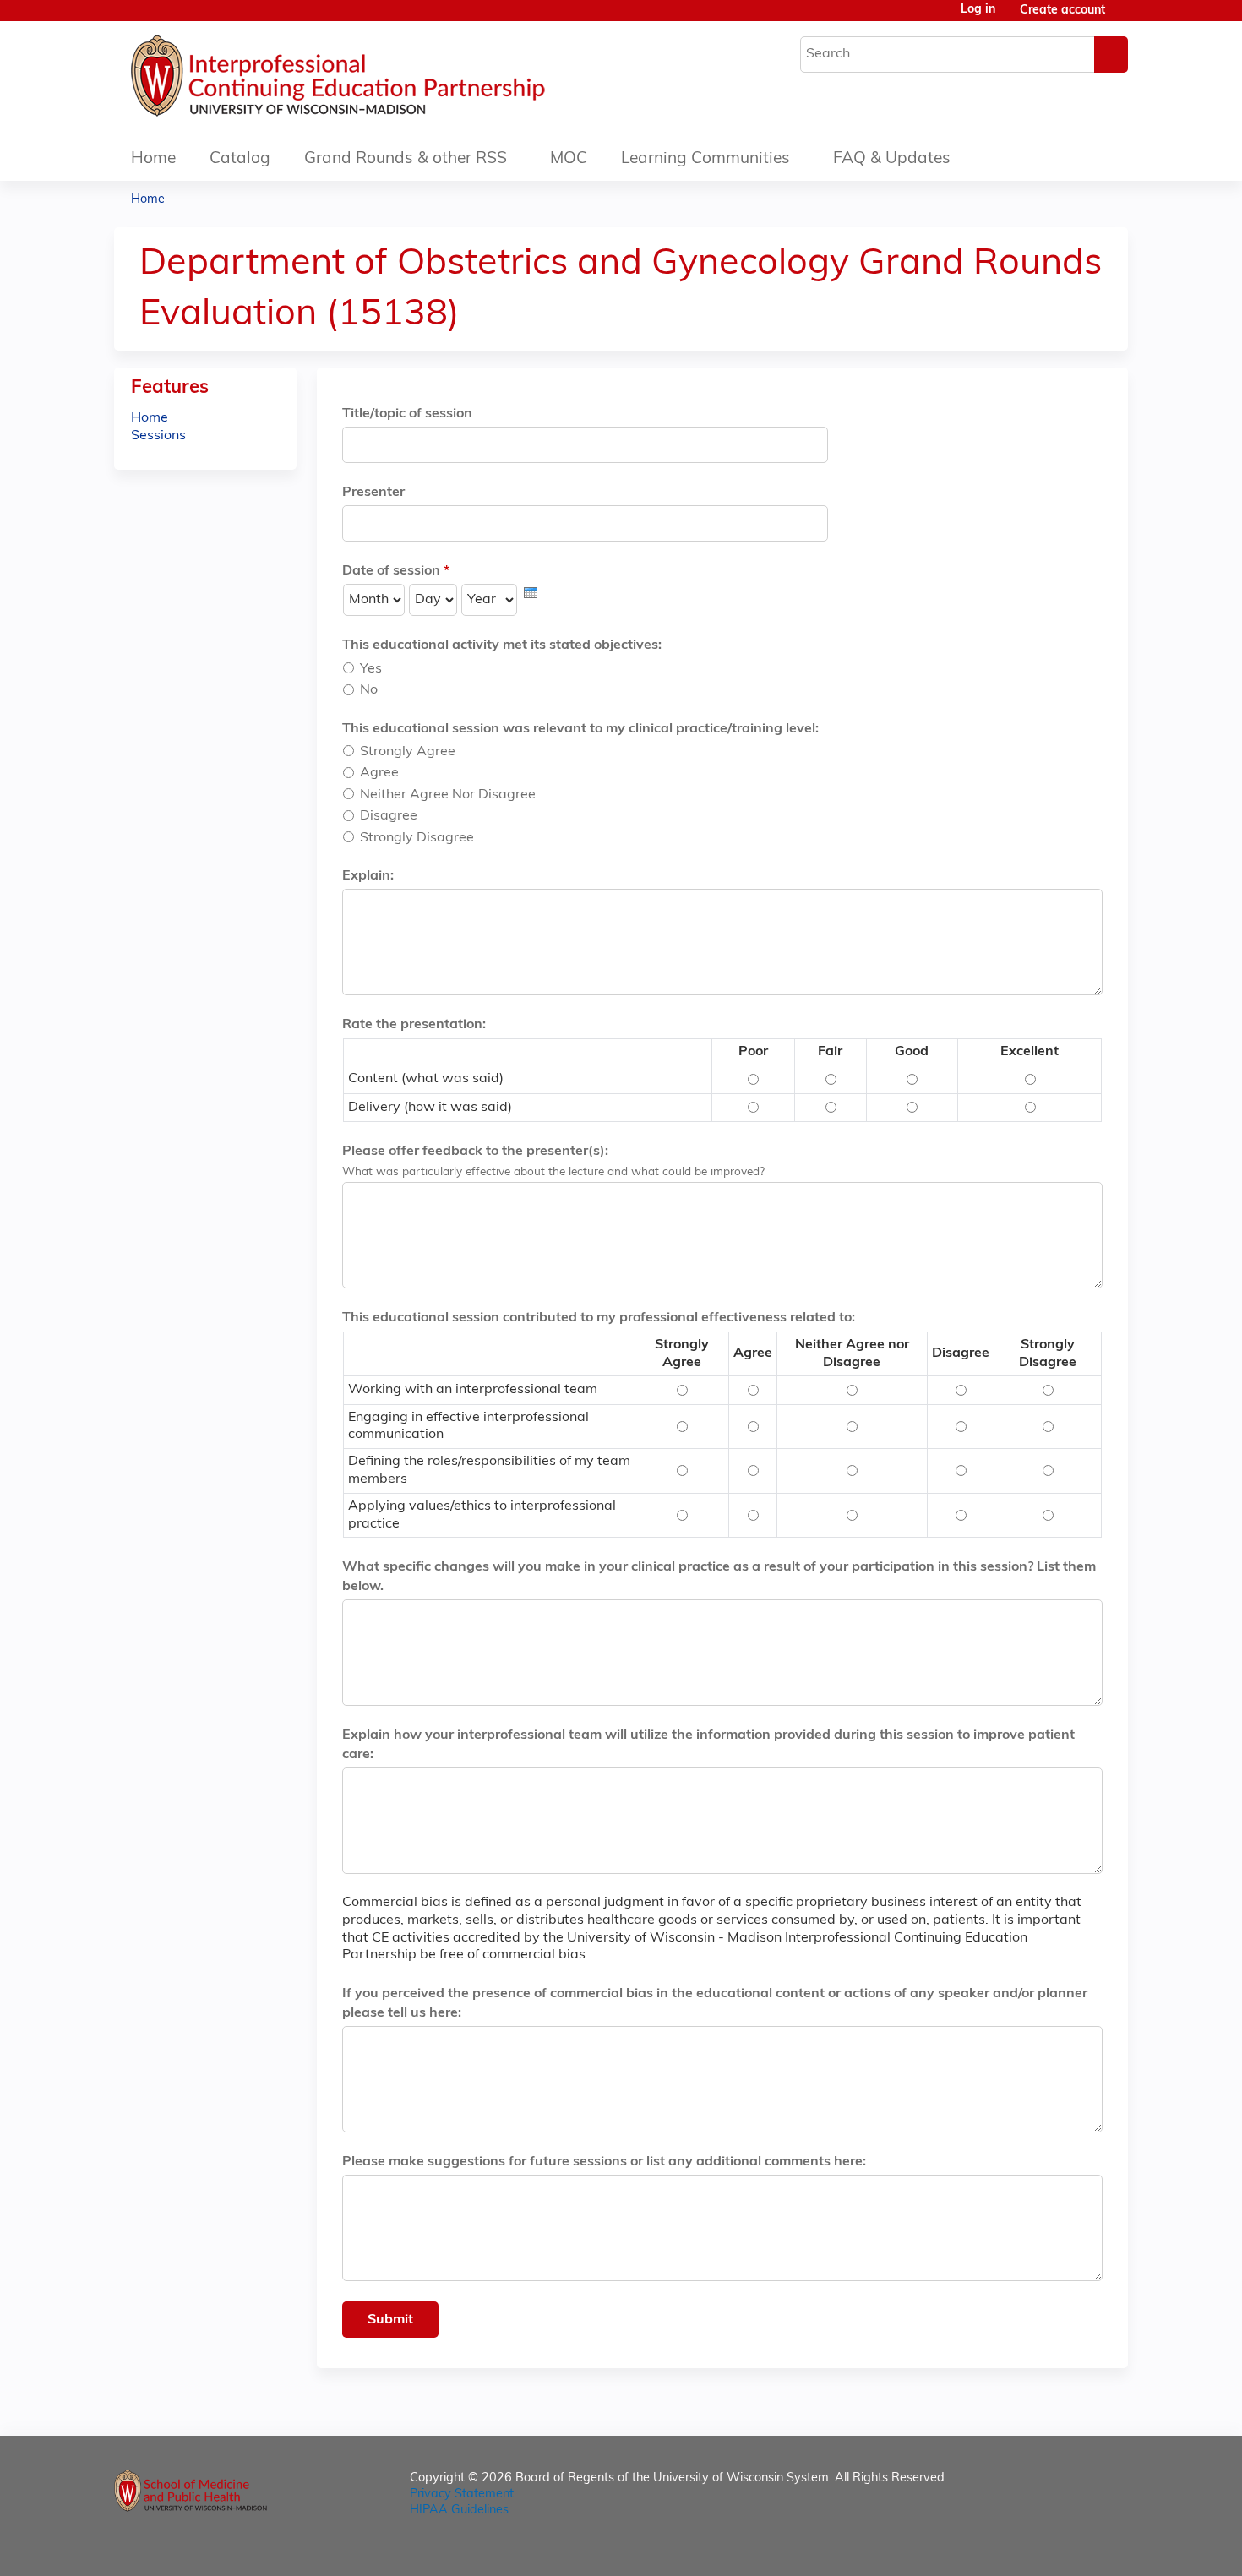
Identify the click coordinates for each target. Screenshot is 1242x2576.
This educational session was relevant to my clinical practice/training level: (580, 729)
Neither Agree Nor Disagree (448, 795)
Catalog (240, 159)
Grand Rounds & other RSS (406, 159)
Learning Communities (705, 159)
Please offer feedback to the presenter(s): (475, 1152)
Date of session (391, 571)
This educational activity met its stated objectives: (502, 645)
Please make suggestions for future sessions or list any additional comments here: (604, 2162)
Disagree (389, 816)
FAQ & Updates (892, 159)
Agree (379, 773)
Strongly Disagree (417, 838)
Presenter (373, 493)
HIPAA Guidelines (459, 2511)
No (369, 690)
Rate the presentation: (414, 1025)
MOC (569, 159)
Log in (978, 10)
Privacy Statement (462, 2494)
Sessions (158, 436)
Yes (371, 669)
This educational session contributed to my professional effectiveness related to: (599, 1318)
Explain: (368, 876)
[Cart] (1123, 17)
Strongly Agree (408, 752)
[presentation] (531, 593)
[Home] (389, 80)
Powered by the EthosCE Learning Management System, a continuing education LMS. (1068, 2549)
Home (153, 159)
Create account (1062, 11)
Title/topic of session (407, 414)
